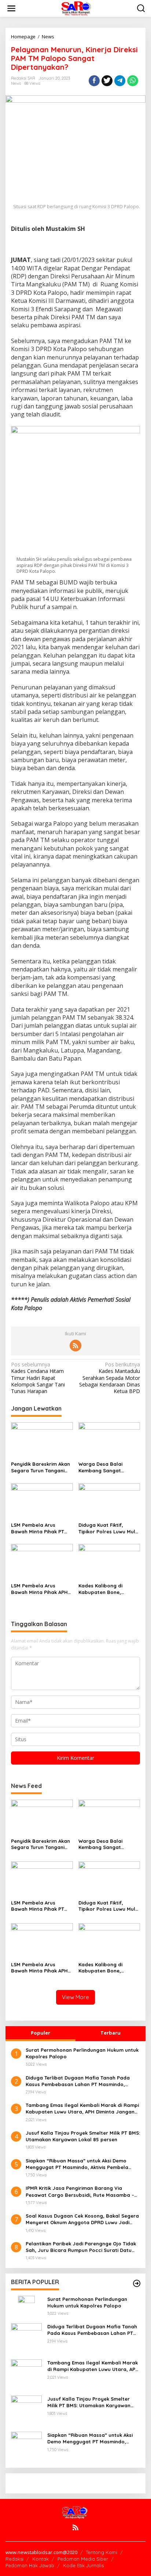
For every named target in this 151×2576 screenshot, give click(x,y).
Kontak (40, 2559)
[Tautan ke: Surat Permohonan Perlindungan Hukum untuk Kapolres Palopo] (26, 2303)
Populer (40, 2033)
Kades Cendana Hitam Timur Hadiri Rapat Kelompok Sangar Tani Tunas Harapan (38, 1378)
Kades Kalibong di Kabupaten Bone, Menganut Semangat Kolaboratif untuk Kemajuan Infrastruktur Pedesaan (107, 1589)
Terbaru (111, 2033)
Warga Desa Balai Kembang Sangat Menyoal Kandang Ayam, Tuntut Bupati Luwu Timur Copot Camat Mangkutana (109, 1467)
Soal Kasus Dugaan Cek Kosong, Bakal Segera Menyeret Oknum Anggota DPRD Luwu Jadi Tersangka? (82, 2219)
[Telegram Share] (120, 81)
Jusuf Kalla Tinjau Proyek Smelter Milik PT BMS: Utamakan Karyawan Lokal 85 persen (83, 2136)
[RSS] (75, 1346)
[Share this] (94, 81)
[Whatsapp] (133, 81)
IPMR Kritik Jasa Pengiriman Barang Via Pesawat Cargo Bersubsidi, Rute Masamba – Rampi (80, 2191)
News (16, 83)
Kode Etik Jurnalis (83, 2565)
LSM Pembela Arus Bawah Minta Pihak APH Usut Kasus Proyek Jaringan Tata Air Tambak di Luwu (39, 1589)
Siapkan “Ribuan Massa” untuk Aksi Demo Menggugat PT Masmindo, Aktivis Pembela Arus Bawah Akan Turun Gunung (77, 2164)
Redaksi (14, 2559)
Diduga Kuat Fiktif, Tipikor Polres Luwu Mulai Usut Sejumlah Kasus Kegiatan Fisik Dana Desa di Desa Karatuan (109, 1528)
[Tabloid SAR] (77, 8)
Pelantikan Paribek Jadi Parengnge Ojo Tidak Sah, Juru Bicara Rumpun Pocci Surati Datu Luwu (81, 2247)
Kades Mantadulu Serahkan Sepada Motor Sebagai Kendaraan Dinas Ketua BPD (110, 1378)
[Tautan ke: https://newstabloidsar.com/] (137, 2283)
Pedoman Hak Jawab (30, 2565)
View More (75, 1997)
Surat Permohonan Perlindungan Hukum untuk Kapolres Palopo (82, 2053)
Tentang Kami (102, 2552)
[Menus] (11, 8)
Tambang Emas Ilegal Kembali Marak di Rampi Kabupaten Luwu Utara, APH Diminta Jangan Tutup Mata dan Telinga (82, 2109)
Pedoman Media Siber (83, 2559)
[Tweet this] (107, 81)
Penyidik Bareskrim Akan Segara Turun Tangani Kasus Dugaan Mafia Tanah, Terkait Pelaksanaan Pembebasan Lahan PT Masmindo (40, 1467)
